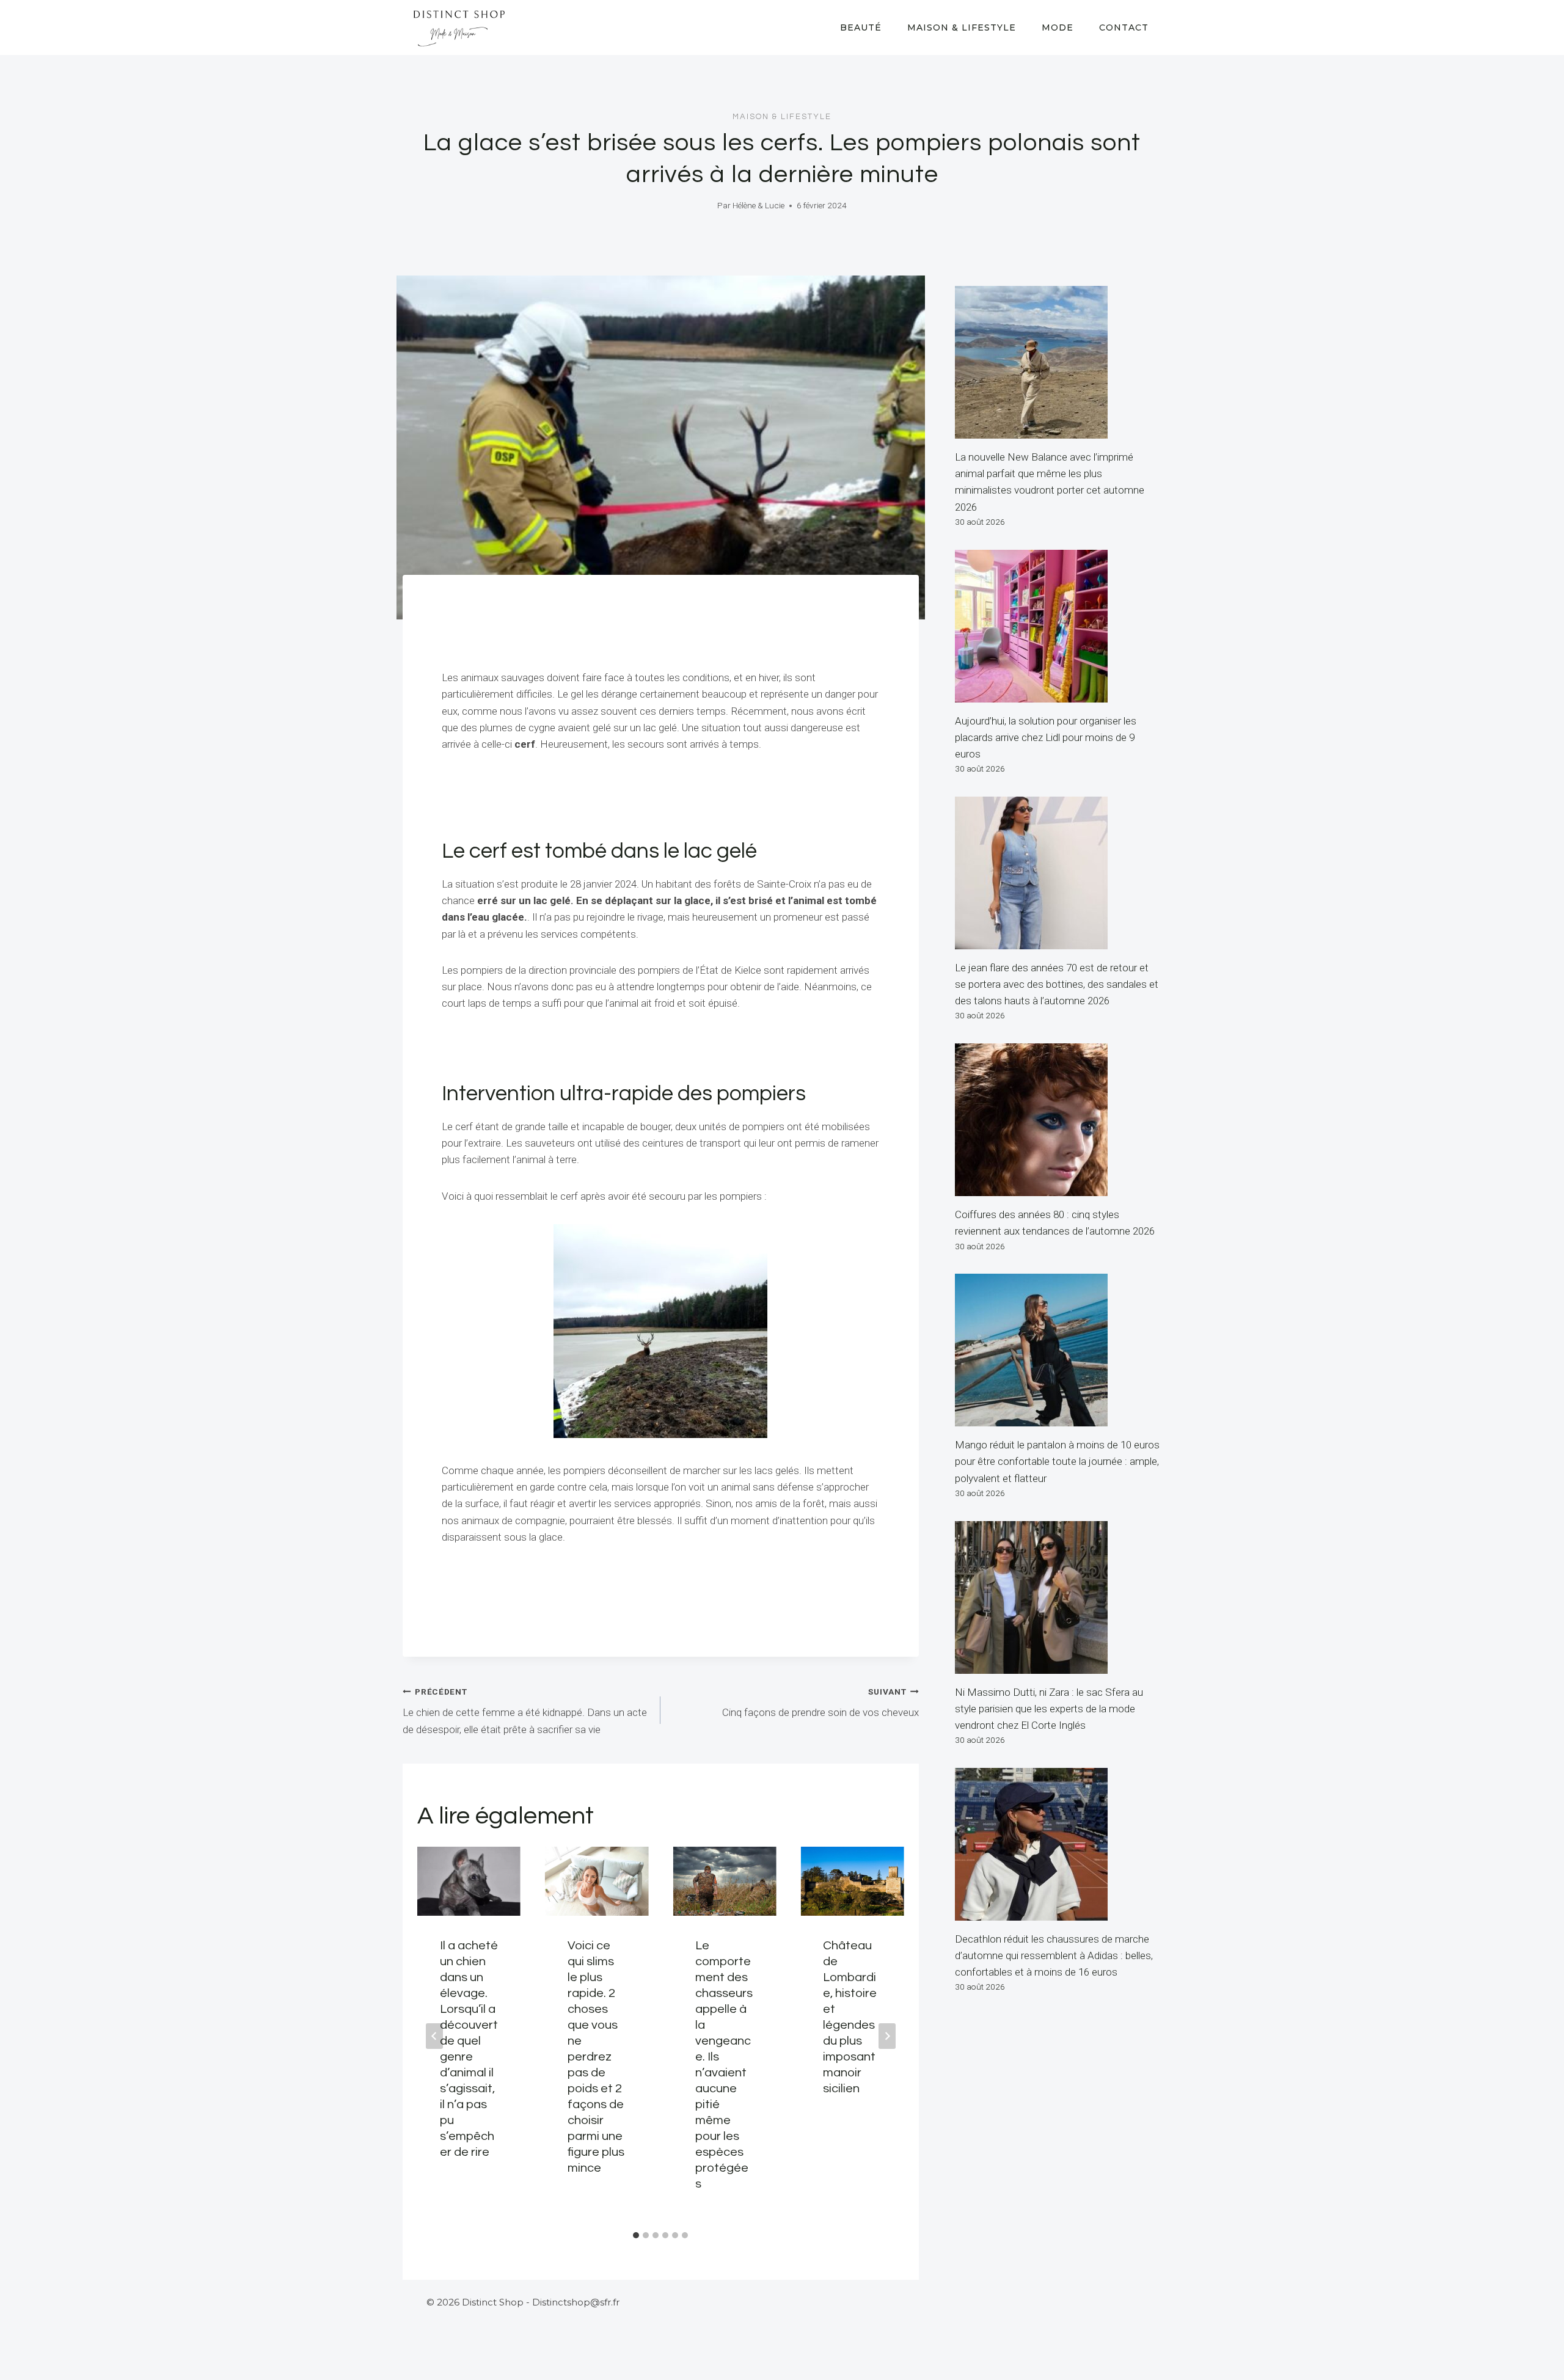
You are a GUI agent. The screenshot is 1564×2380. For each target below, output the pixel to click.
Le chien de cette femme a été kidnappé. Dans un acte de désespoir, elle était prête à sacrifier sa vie (525, 1711)
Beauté (861, 27)
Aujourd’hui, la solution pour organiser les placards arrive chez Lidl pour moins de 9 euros (1046, 737)
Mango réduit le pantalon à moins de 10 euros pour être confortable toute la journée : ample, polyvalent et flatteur (1057, 1461)
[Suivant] (887, 2036)
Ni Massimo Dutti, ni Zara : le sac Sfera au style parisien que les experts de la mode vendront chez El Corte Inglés (1049, 1709)
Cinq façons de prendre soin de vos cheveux (820, 1703)
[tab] (636, 2235)
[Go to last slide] (434, 2036)
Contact (1124, 27)
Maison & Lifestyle (962, 27)
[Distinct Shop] (459, 27)
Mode (1058, 27)
